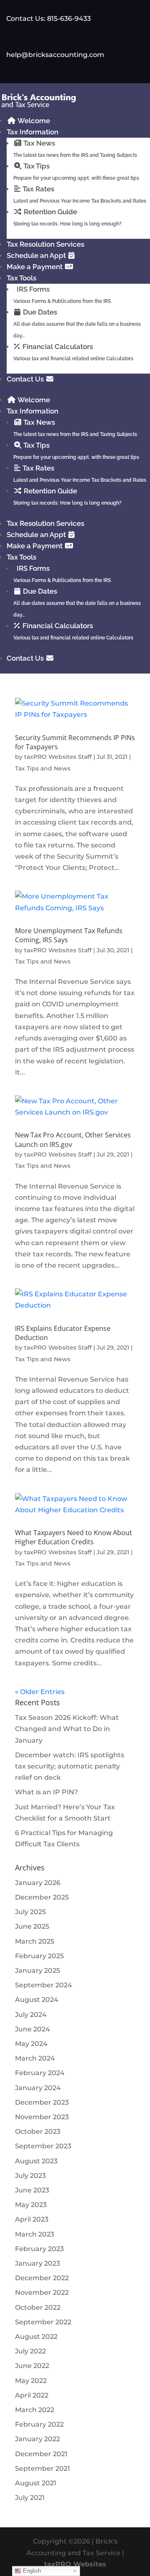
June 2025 (32, 1926)
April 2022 (32, 2395)
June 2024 (32, 2029)
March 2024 (35, 2058)
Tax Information (32, 132)
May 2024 (31, 2044)
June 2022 (32, 2366)
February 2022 (39, 2424)
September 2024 (44, 1985)
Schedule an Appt (37, 255)
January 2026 (38, 1883)
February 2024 (40, 2073)
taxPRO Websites (75, 2564)
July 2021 (30, 2498)
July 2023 (30, 2176)
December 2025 (42, 1897)
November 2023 (42, 2117)
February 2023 (39, 2249)
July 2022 (30, 2351)
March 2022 (35, 2410)
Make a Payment (35, 267)
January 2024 (38, 2088)
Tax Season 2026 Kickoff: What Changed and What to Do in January (67, 1729)
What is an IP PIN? (46, 1792)
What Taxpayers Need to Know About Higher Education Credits (74, 1537)
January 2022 (37, 2439)
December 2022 (42, 2278)
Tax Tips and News (43, 768)
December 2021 (41, 2454)
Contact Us (26, 379)
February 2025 (39, 1956)
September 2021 (42, 2468)
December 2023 (42, 2102)
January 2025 (37, 1970)
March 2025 (35, 1941)
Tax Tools (21, 278)
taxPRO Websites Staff (58, 757)
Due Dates (77, 323)
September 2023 (43, 2146)
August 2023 (36, 2161)
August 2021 (36, 2483)
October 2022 (38, 2307)
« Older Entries (40, 1692)
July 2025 (30, 1912)
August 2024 (37, 2000)
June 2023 (32, 2190)
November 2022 (42, 2292)
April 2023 (32, 2219)
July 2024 (31, 2015)
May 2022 (31, 2381)
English (31, 2571)
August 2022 (36, 2337)
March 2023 (35, 2234)
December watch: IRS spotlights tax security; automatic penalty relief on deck (70, 1766)
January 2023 (37, 2263)
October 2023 (38, 2131)
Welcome (33, 121)
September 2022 (43, 2322)
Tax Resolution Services (45, 244)
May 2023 (31, 2205)
